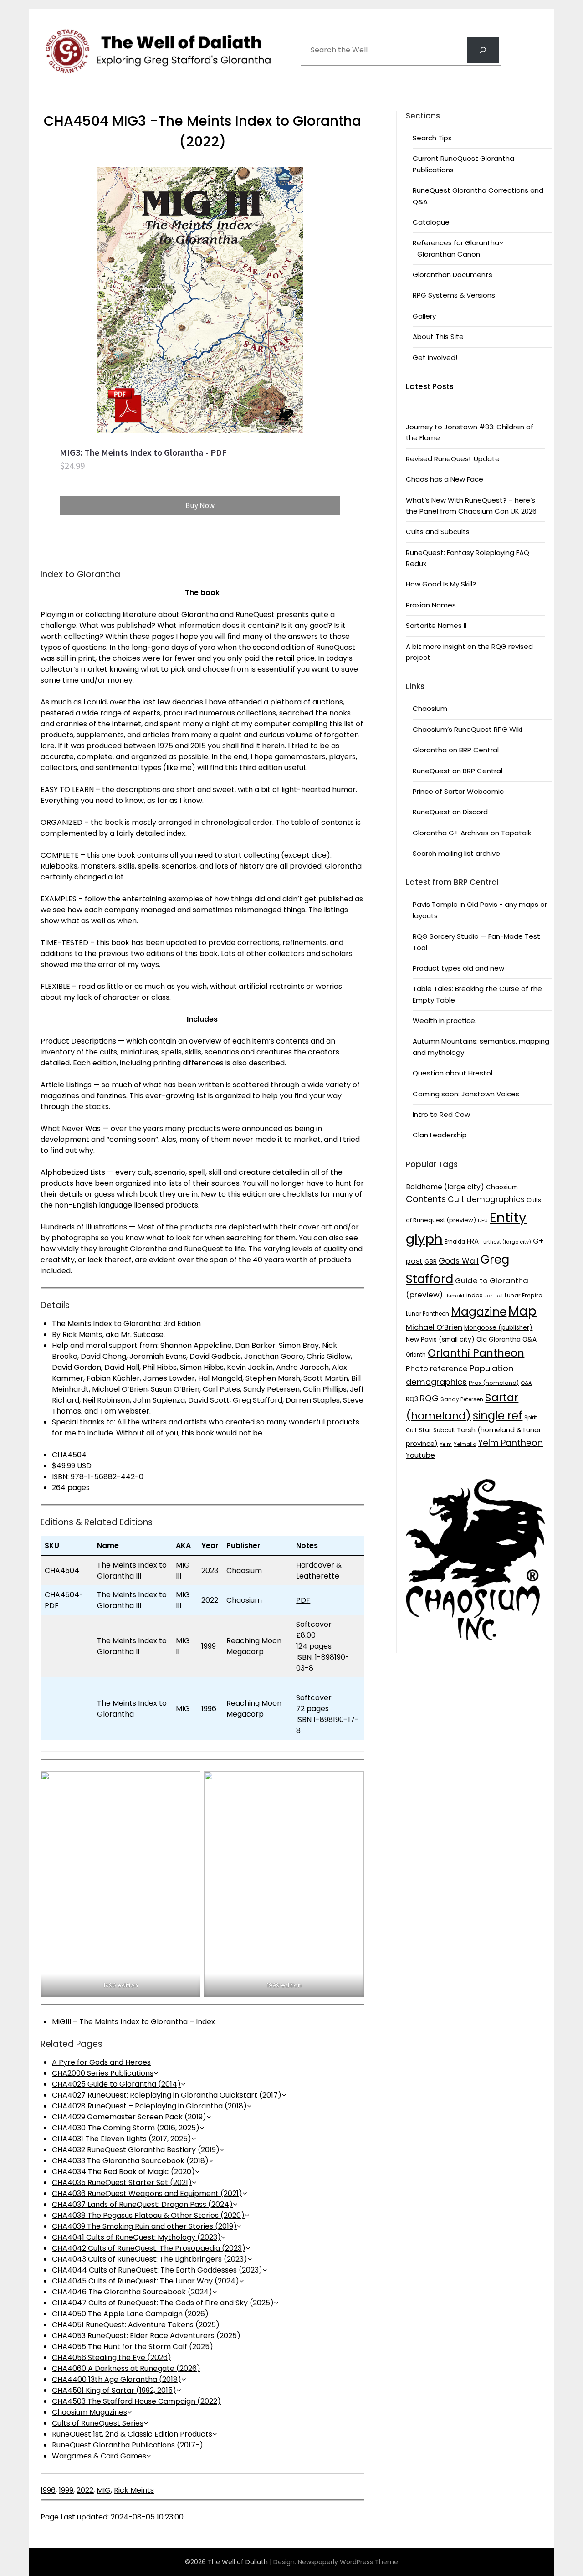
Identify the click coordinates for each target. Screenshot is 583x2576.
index (474, 1295)
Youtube (420, 1455)
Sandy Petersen (462, 1399)
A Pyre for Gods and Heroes (101, 2062)
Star (425, 1430)
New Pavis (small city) (440, 1339)
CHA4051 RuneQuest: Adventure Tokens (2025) (136, 2325)
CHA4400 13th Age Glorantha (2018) (117, 2379)
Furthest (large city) (506, 1242)
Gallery (424, 316)
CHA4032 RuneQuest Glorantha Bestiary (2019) (136, 2150)
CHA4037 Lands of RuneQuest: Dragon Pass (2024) (142, 2204)
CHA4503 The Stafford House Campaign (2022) (136, 2401)
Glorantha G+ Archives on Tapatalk (472, 833)
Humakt (455, 1296)
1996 (48, 2490)
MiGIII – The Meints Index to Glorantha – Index (133, 2022)
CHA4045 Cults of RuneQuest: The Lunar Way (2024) (146, 2281)
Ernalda (455, 1242)
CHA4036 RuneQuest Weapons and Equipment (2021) (147, 2193)
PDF (303, 1600)
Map (522, 1311)
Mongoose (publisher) (498, 1328)
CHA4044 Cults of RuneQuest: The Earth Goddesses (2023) (157, 2270)
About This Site (438, 337)
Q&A (526, 1383)
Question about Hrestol (453, 1073)
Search (315, 24)
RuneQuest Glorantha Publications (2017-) (128, 2445)
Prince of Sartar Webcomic (458, 791)
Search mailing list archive (456, 853)
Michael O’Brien (434, 1327)
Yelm (446, 1444)
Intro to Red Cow (441, 1114)
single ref (498, 1416)
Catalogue (431, 222)
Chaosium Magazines (89, 2412)
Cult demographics (486, 1199)
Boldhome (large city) (445, 1187)
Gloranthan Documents (453, 275)
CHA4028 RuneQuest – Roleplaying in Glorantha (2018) (149, 2106)
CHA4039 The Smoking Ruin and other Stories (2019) (144, 2226)
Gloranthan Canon (449, 254)
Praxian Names (431, 605)
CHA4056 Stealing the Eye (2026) (112, 2357)
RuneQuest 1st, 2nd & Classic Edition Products (132, 2434)
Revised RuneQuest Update (453, 459)
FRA (473, 1241)
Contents (426, 1199)
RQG (429, 1398)
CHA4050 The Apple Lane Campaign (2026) (130, 2314)
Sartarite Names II (436, 625)
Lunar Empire (524, 1295)
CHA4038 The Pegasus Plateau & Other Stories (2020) (148, 2215)
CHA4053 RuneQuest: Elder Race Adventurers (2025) (146, 2336)
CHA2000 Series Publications (103, 2073)
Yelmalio (465, 1444)
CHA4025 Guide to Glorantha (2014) (116, 2084)
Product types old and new (458, 968)
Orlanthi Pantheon (476, 1353)
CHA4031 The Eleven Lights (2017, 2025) (122, 2139)
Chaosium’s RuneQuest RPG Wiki (467, 729)
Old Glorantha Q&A (506, 1339)
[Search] (483, 50)
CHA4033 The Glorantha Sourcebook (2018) (130, 2161)
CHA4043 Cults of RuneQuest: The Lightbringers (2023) (150, 2259)
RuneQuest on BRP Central (458, 771)
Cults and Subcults (438, 532)
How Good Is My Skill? (441, 584)
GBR (431, 1262)
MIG (104, 2490)
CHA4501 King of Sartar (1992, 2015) (114, 2390)
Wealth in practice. (445, 1021)
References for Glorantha (456, 243)
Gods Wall (459, 1261)
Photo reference (437, 1368)
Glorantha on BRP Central (456, 750)
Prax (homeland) (494, 1383)
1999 (66, 2490)
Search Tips (432, 138)
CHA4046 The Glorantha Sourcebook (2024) (132, 2292)
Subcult (444, 1430)
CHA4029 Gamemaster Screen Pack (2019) (129, 2117)
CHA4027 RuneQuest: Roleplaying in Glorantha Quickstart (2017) (167, 2095)
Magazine (479, 1312)
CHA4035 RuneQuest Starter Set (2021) (122, 2183)
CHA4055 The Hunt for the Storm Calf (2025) (133, 2347)
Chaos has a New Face (445, 479)
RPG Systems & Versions (454, 295)
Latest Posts (430, 386)
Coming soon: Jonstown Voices (466, 1094)
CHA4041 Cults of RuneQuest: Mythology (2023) (136, 2237)
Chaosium (430, 708)
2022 (85, 2490)
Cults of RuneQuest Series (98, 2423)
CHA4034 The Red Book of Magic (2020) (123, 2172)
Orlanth (416, 1355)
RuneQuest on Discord (450, 812)
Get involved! (435, 357)
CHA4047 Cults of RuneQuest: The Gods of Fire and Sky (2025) (163, 2303)
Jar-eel (494, 1296)
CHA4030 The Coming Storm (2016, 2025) (126, 2128)
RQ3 (412, 1399)
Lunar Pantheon (427, 1314)
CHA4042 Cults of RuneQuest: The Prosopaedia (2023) (149, 2248)
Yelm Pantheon (510, 1443)
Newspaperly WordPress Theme (348, 2562)
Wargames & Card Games (99, 2456)
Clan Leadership (440, 1135)
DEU (483, 1220)
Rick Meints (134, 2490)
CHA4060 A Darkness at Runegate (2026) (126, 2368)
